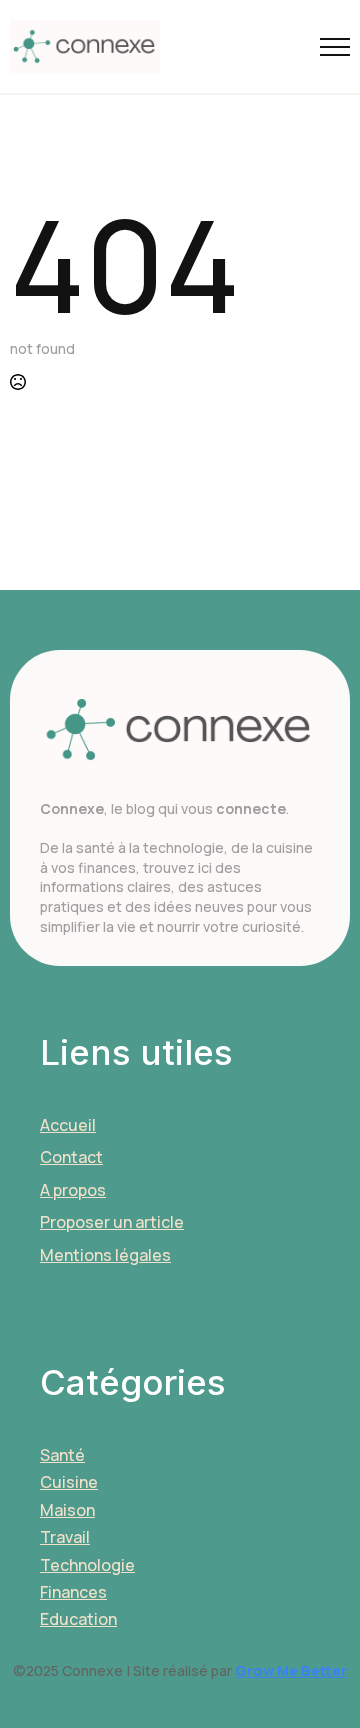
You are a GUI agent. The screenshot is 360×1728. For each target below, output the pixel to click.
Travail (65, 1537)
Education (78, 1619)
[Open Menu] (335, 47)
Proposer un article (112, 1222)
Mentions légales (105, 1255)
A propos (73, 1190)
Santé (62, 1455)
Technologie (87, 1565)
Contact (71, 1157)
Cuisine (69, 1482)
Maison (67, 1510)
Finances (73, 1592)
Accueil (68, 1125)
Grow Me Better (291, 1670)
